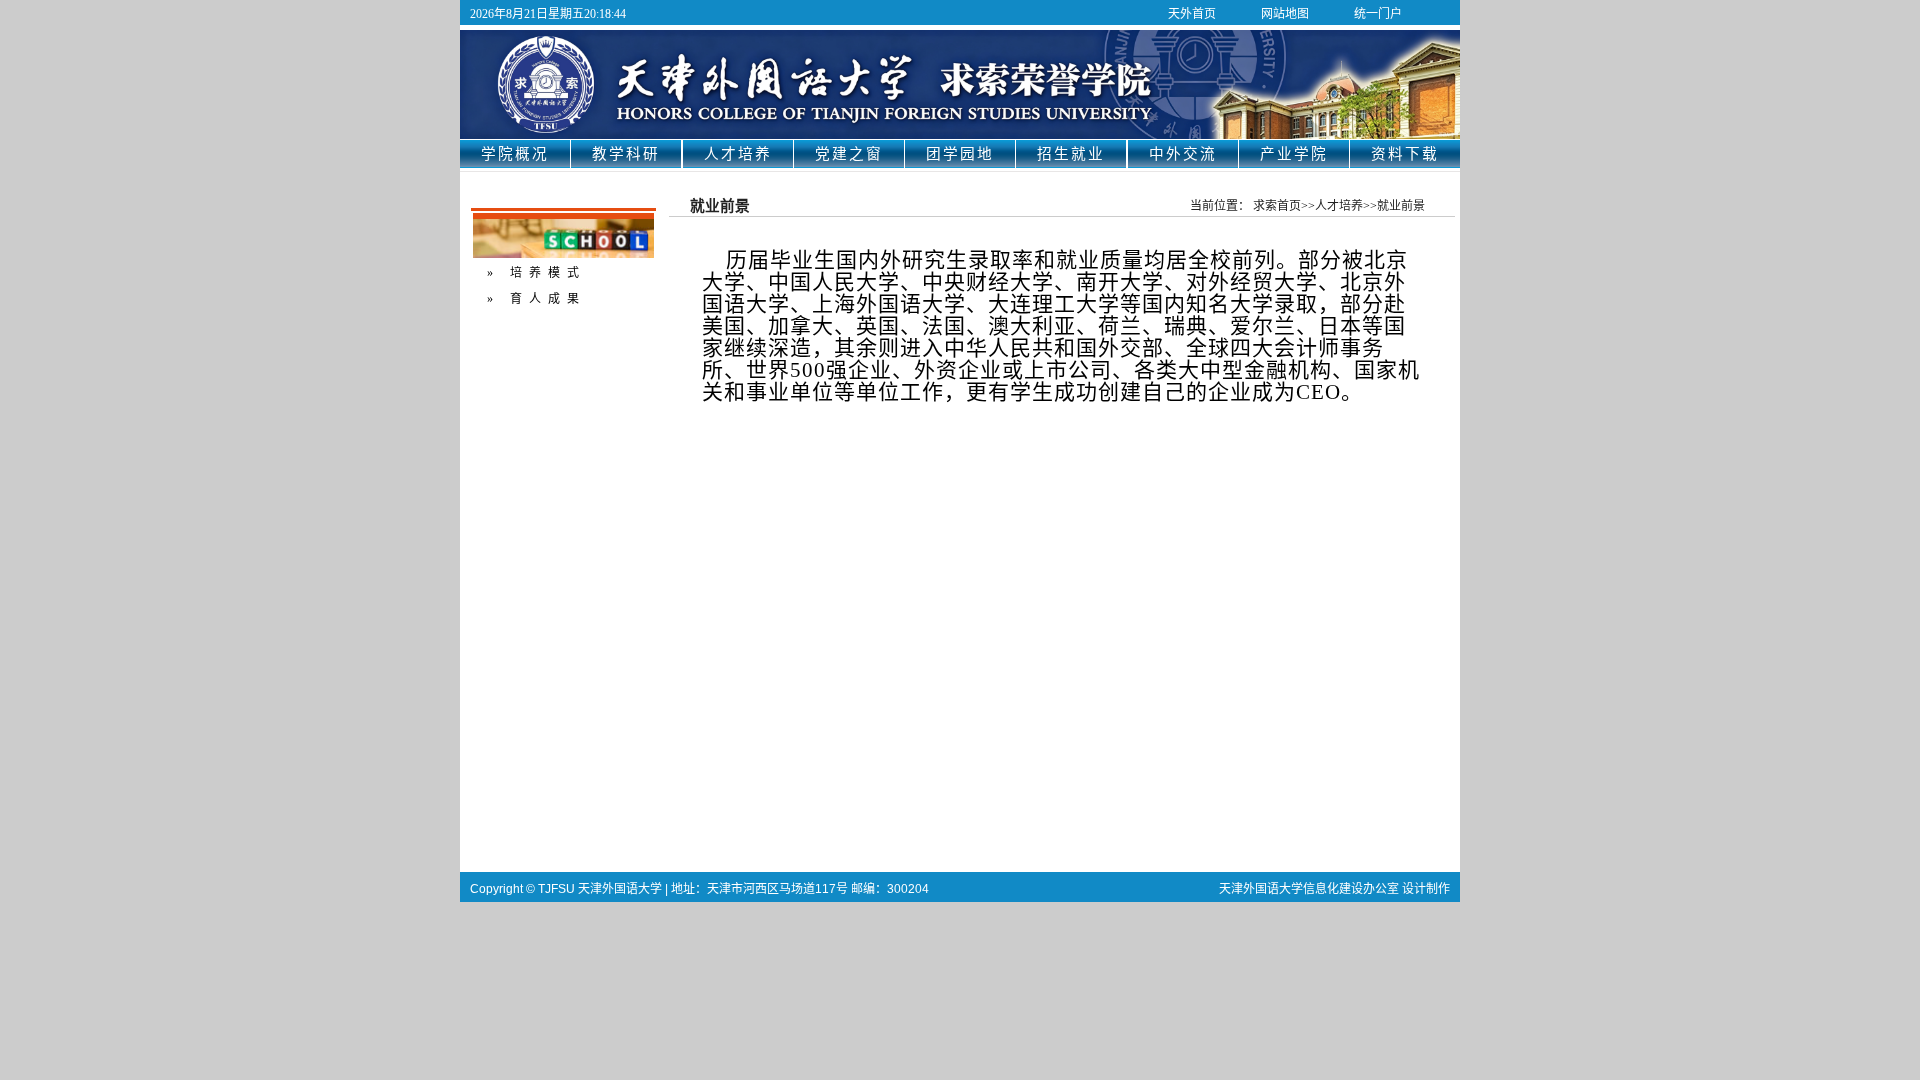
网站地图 (1285, 14)
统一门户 (1378, 14)
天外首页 (1192, 14)
